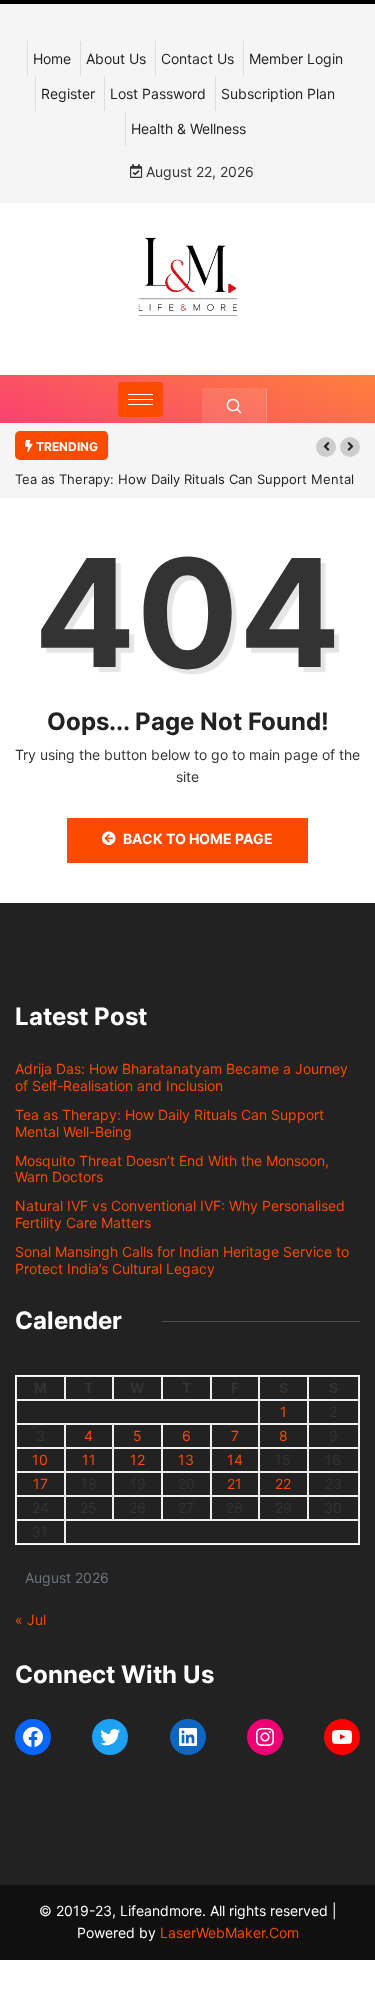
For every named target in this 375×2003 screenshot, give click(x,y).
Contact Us (197, 58)
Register (68, 93)
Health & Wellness (188, 128)
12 (137, 1459)
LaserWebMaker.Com (229, 1932)
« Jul (30, 1619)
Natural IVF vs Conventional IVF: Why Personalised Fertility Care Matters (180, 1214)
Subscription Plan (278, 93)
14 (235, 1459)
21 (234, 1483)
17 (40, 1483)
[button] (326, 447)
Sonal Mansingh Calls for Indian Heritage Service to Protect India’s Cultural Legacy (182, 1260)
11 (89, 1459)
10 (40, 1459)
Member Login (296, 58)
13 (186, 1459)
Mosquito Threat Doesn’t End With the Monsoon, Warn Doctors (172, 1169)
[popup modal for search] (234, 405)
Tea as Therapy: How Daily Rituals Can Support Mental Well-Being (169, 1123)
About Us (116, 58)
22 (283, 1483)
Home (52, 58)
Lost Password (158, 93)
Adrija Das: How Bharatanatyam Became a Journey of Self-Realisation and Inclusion (181, 1077)
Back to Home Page (198, 838)
